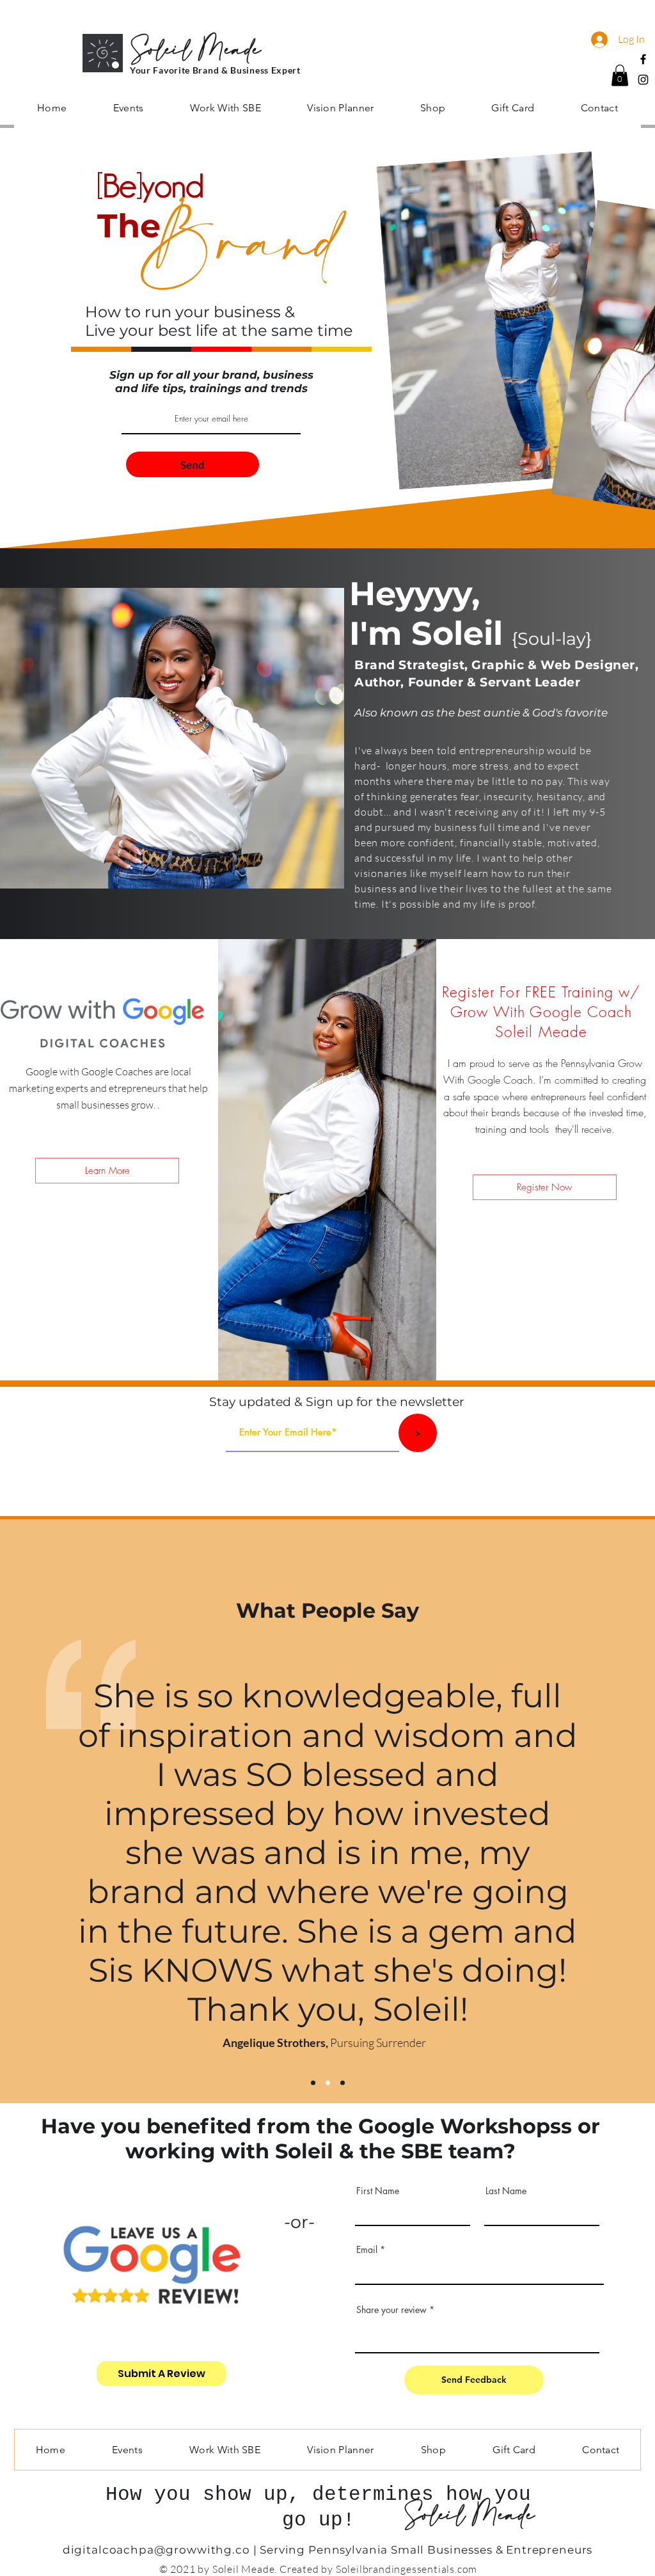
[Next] (623, 1867)
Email (367, 2250)
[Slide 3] (343, 2083)
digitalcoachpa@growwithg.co (156, 2550)
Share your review (391, 2310)
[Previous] (32, 1867)
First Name (378, 2191)
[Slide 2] (328, 2083)
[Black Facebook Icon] (643, 59)
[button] (620, 75)
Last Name (506, 2191)
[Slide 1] (313, 2083)
